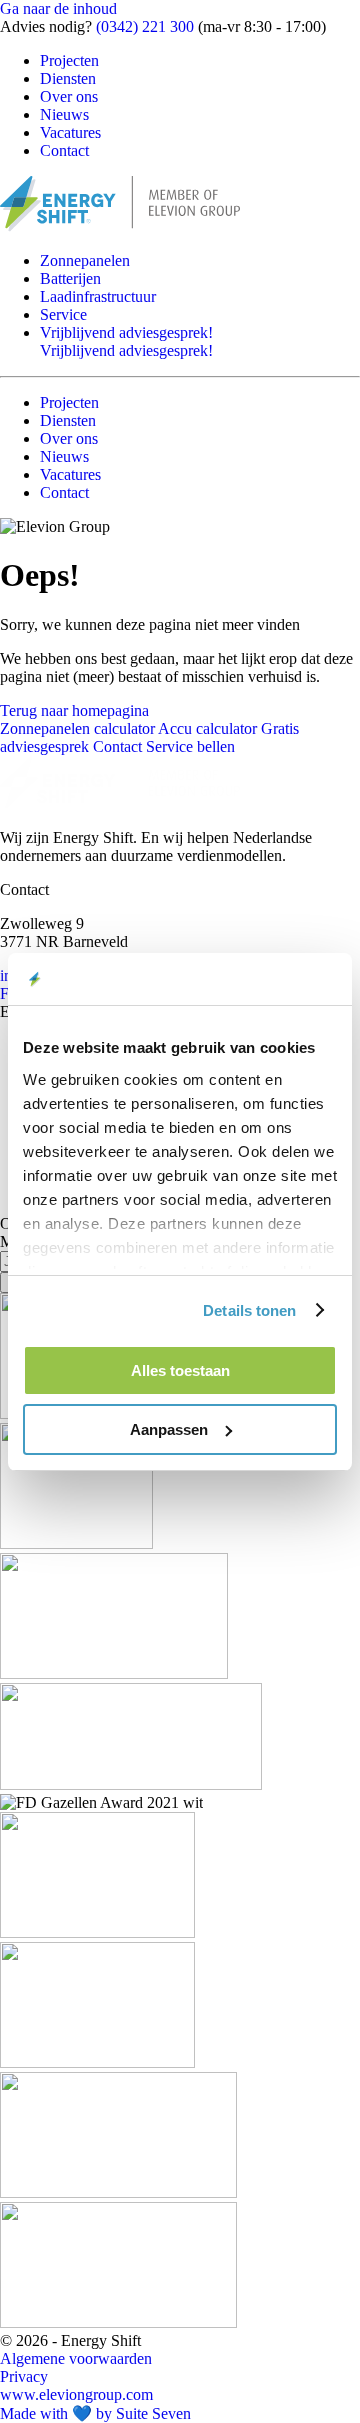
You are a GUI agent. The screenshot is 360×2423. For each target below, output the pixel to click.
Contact (64, 150)
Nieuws (64, 114)
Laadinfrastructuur (98, 296)
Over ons (69, 96)
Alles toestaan (180, 1370)
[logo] (120, 803)
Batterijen (70, 278)
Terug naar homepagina (74, 710)
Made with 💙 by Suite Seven (95, 2413)
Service (63, 314)
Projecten (69, 60)
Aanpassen (169, 1429)
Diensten (68, 78)
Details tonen (249, 1310)
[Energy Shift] (120, 226)
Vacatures (70, 132)
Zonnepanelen (85, 260)
